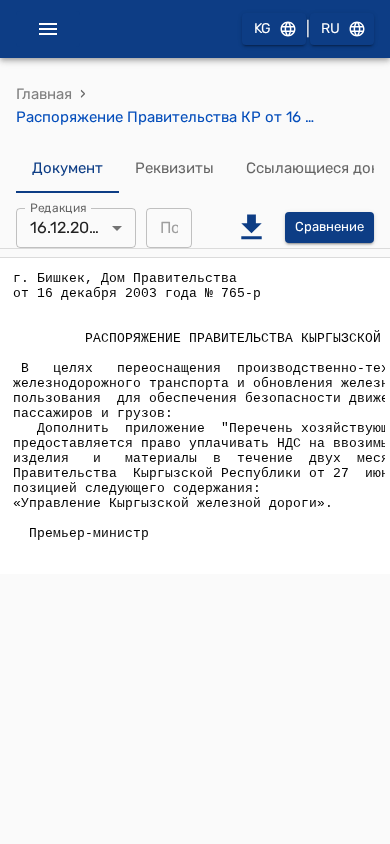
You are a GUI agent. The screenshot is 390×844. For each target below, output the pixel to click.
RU (330, 28)
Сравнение (329, 226)
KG (262, 28)
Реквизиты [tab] (174, 168)
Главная (44, 94)
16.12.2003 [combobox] (69, 227)
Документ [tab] (67, 168)
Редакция (58, 207)
